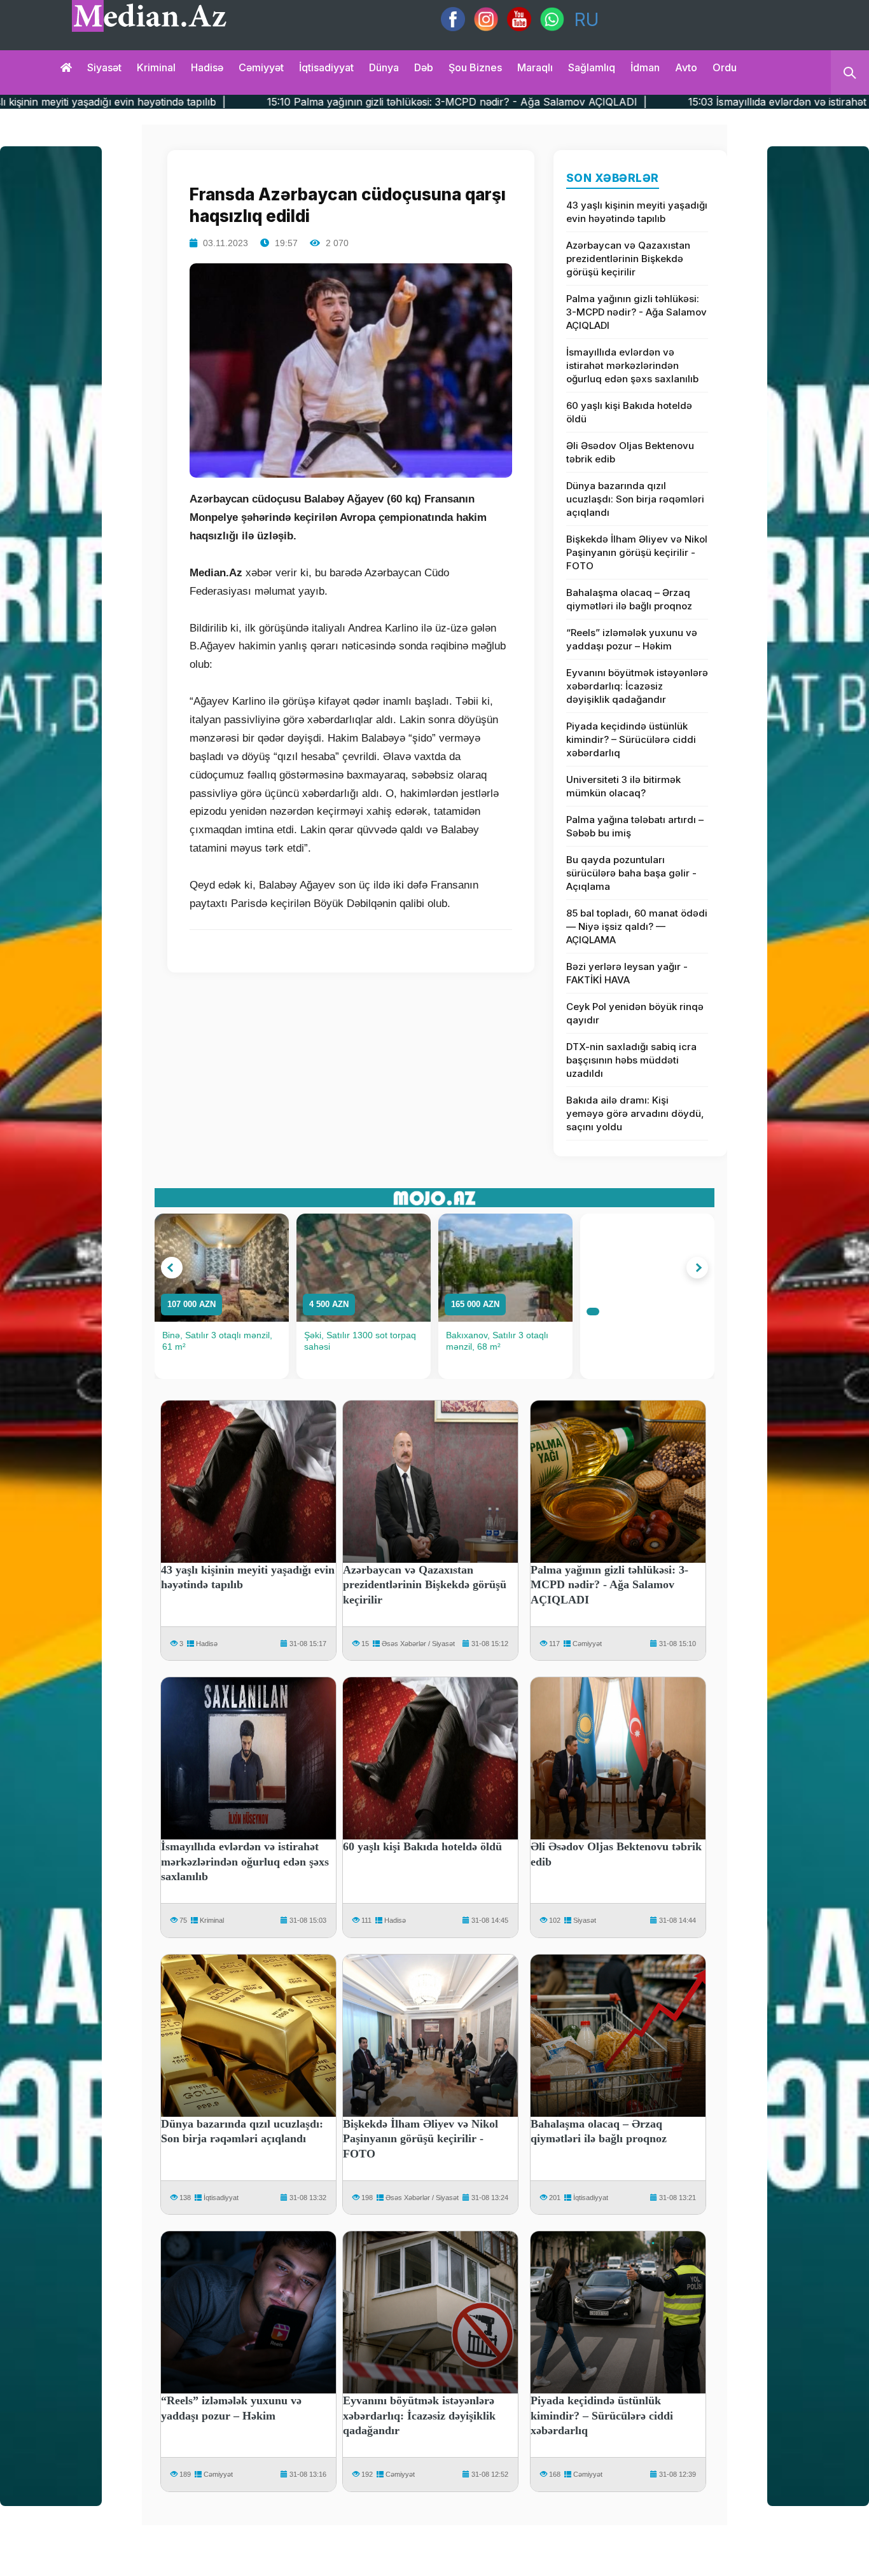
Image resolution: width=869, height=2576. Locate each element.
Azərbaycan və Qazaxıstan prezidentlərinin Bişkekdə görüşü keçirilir (628, 259)
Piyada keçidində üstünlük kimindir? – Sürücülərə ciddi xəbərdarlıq (631, 739)
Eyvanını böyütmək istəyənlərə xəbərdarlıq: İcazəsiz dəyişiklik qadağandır (637, 686)
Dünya (384, 67)
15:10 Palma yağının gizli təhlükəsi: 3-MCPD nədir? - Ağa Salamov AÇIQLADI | (296, 102)
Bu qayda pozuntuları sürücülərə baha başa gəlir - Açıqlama (631, 873)
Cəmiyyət (261, 67)
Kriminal (156, 67)
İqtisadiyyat (326, 67)
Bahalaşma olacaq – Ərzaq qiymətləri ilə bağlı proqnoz (629, 599)
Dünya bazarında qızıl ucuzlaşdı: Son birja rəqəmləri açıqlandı (635, 499)
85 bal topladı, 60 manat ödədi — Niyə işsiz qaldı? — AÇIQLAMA (637, 926)
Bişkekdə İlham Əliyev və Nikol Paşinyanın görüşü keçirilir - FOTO (637, 552)
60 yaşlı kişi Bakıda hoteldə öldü (629, 412)
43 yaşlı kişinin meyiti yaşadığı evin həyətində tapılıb (637, 212)
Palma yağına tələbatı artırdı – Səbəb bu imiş (635, 826)
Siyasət (104, 67)
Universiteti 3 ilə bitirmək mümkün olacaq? (623, 786)
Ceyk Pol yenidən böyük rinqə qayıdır (635, 1013)
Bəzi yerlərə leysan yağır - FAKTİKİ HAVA (627, 973)
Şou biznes (475, 67)
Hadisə (207, 67)
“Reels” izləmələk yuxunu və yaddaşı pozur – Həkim (632, 639)
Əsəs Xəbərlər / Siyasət (418, 1644)
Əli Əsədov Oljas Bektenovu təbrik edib (630, 452)
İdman (645, 67)
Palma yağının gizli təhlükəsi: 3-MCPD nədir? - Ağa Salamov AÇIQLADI (636, 312)
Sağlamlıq (592, 67)
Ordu (725, 67)
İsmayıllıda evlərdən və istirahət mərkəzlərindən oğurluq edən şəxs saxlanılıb (632, 365)
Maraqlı (535, 67)
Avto (686, 67)
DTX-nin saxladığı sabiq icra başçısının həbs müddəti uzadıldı (631, 1060)
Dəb (424, 67)
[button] (172, 1268)
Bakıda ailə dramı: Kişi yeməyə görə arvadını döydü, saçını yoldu (635, 1113)
